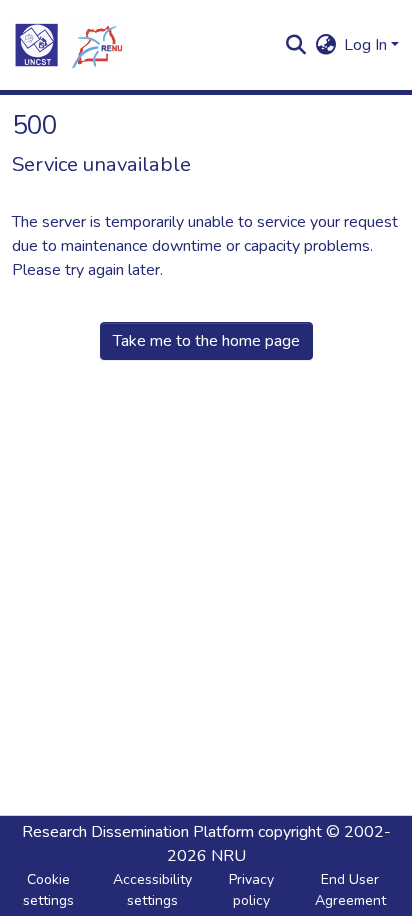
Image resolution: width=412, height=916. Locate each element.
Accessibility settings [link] (152, 890)
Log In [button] (367, 45)
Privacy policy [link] (251, 890)
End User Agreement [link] (350, 890)
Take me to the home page (206, 341)
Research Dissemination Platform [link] (138, 832)
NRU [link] (228, 856)
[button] (68, 45)
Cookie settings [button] (48, 890)
